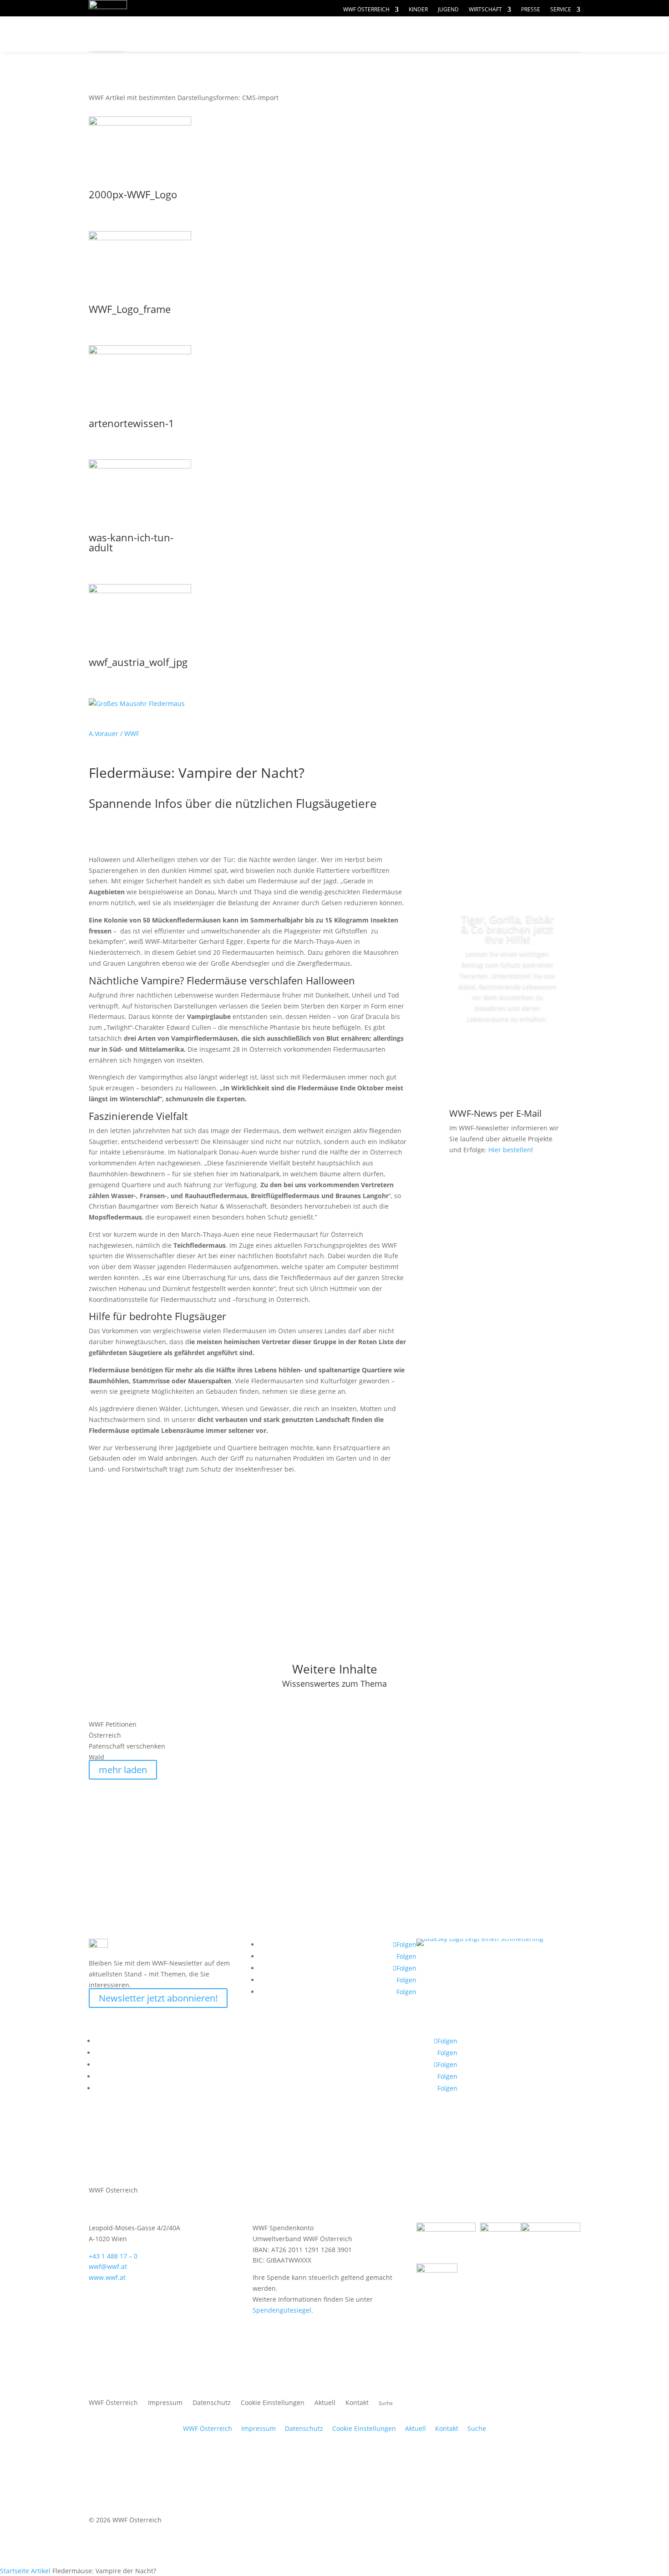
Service (561, 10)
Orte (355, 34)
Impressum (165, 2403)
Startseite (15, 2571)
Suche (477, 2428)
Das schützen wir (198, 34)
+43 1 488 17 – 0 (113, 2256)
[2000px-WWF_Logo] (140, 123)
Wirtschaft (485, 10)
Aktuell (550, 25)
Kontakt (357, 2403)
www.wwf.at (107, 2277)
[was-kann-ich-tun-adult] (140, 466)
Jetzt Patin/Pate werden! (507, 1052)
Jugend (448, 10)
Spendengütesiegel (282, 2310)
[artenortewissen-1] (140, 352)
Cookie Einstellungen (273, 2403)
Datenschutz (212, 2403)
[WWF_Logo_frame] (140, 238)
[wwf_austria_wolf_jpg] (140, 591)
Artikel (41, 2571)
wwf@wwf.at (108, 2266)
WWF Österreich (366, 10)
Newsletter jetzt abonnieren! (158, 1998)
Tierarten (294, 34)
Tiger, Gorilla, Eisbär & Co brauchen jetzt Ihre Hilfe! (507, 929)
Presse (531, 10)
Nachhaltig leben (197, 52)
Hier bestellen (510, 1150)
